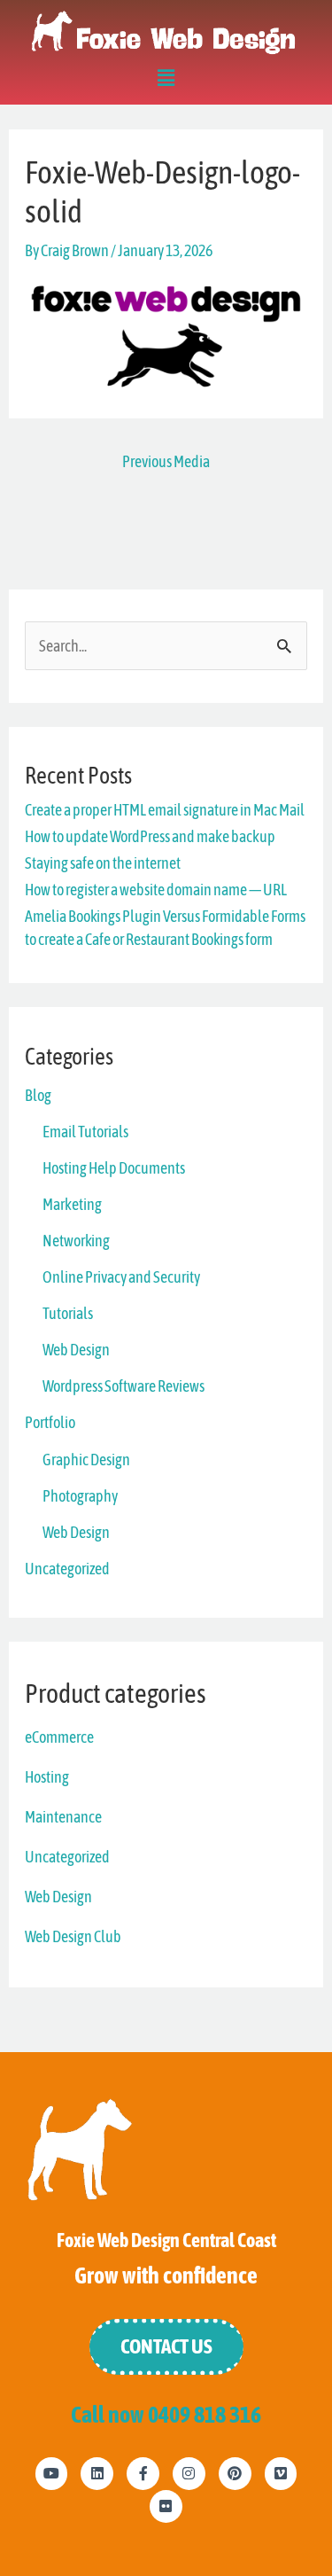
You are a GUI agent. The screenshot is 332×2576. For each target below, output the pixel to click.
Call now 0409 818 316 (166, 2414)
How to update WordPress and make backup (150, 836)
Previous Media (166, 461)
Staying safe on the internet (103, 863)
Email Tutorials (85, 1132)
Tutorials (68, 1313)
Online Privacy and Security (121, 1277)
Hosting (47, 1777)
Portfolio (50, 1422)
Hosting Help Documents (114, 1168)
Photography (80, 1496)
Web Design (76, 1350)
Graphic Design (86, 1460)
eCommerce (59, 1737)
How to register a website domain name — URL (156, 890)
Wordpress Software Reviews (124, 1386)
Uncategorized (67, 1569)
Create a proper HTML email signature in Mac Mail (165, 810)
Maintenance (63, 1817)
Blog (38, 1095)
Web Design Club (73, 1936)
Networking (76, 1241)
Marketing (72, 1204)
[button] (166, 81)
